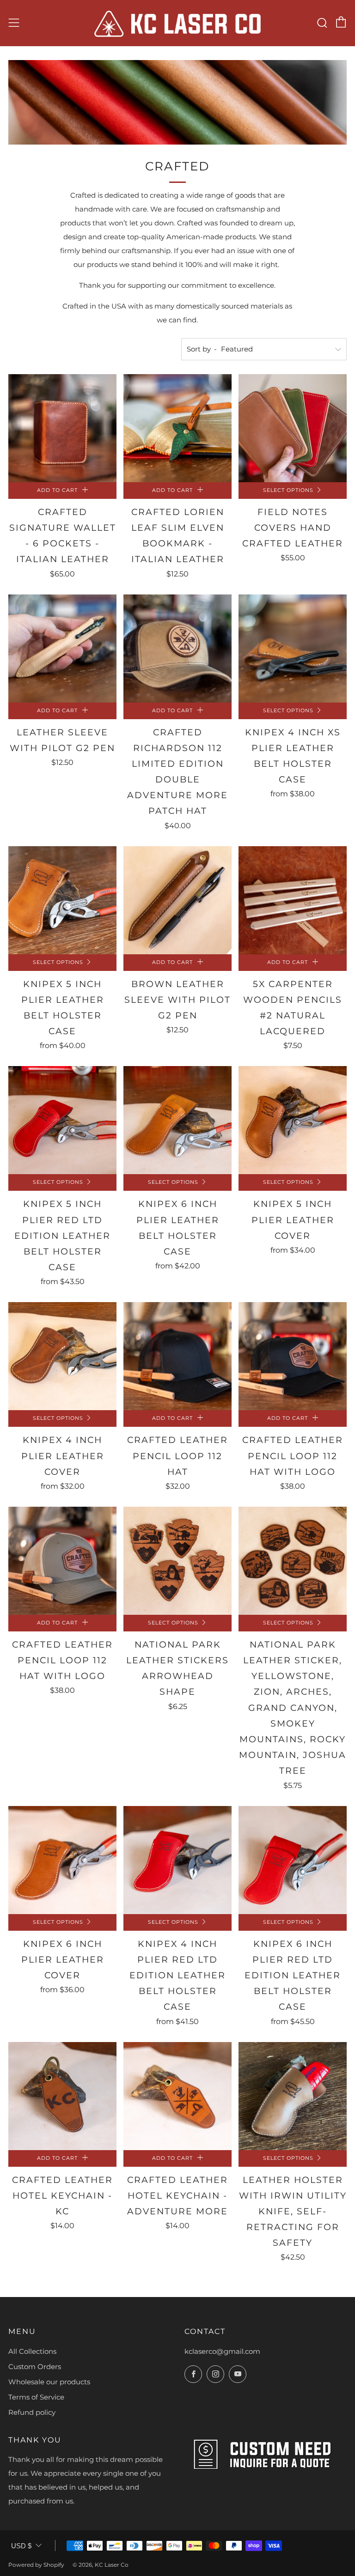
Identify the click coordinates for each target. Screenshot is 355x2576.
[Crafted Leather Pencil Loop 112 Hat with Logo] (293, 1356)
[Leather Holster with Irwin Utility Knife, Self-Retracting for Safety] (293, 2096)
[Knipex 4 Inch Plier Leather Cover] (62, 1356)
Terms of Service (36, 2397)
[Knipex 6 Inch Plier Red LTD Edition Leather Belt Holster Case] (293, 1860)
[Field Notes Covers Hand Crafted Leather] (293, 428)
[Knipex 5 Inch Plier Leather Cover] (293, 1120)
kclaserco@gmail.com (222, 2351)
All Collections (32, 2351)
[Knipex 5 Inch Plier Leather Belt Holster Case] (62, 900)
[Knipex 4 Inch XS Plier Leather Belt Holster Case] (293, 649)
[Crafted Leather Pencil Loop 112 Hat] (177, 1356)
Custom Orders (35, 2367)
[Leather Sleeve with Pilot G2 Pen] (62, 649)
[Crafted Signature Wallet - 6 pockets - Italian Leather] (62, 428)
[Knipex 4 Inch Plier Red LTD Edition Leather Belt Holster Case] (177, 1860)
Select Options (288, 490)
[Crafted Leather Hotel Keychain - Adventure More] (177, 2096)
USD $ (21, 2546)
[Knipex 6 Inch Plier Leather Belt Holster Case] (177, 1120)
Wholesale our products (49, 2382)
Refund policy (32, 2412)
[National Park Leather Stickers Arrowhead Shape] (177, 1561)
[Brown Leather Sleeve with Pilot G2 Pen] (177, 900)
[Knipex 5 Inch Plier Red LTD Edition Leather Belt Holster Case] (62, 1120)
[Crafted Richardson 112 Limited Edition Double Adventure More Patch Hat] (177, 649)
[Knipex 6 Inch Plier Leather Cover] (62, 1860)
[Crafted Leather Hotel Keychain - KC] (62, 2096)
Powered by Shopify (36, 2565)
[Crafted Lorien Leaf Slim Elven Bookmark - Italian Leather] (177, 428)
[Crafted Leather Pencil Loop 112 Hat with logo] (62, 1561)
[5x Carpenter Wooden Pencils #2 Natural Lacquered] (293, 900)
